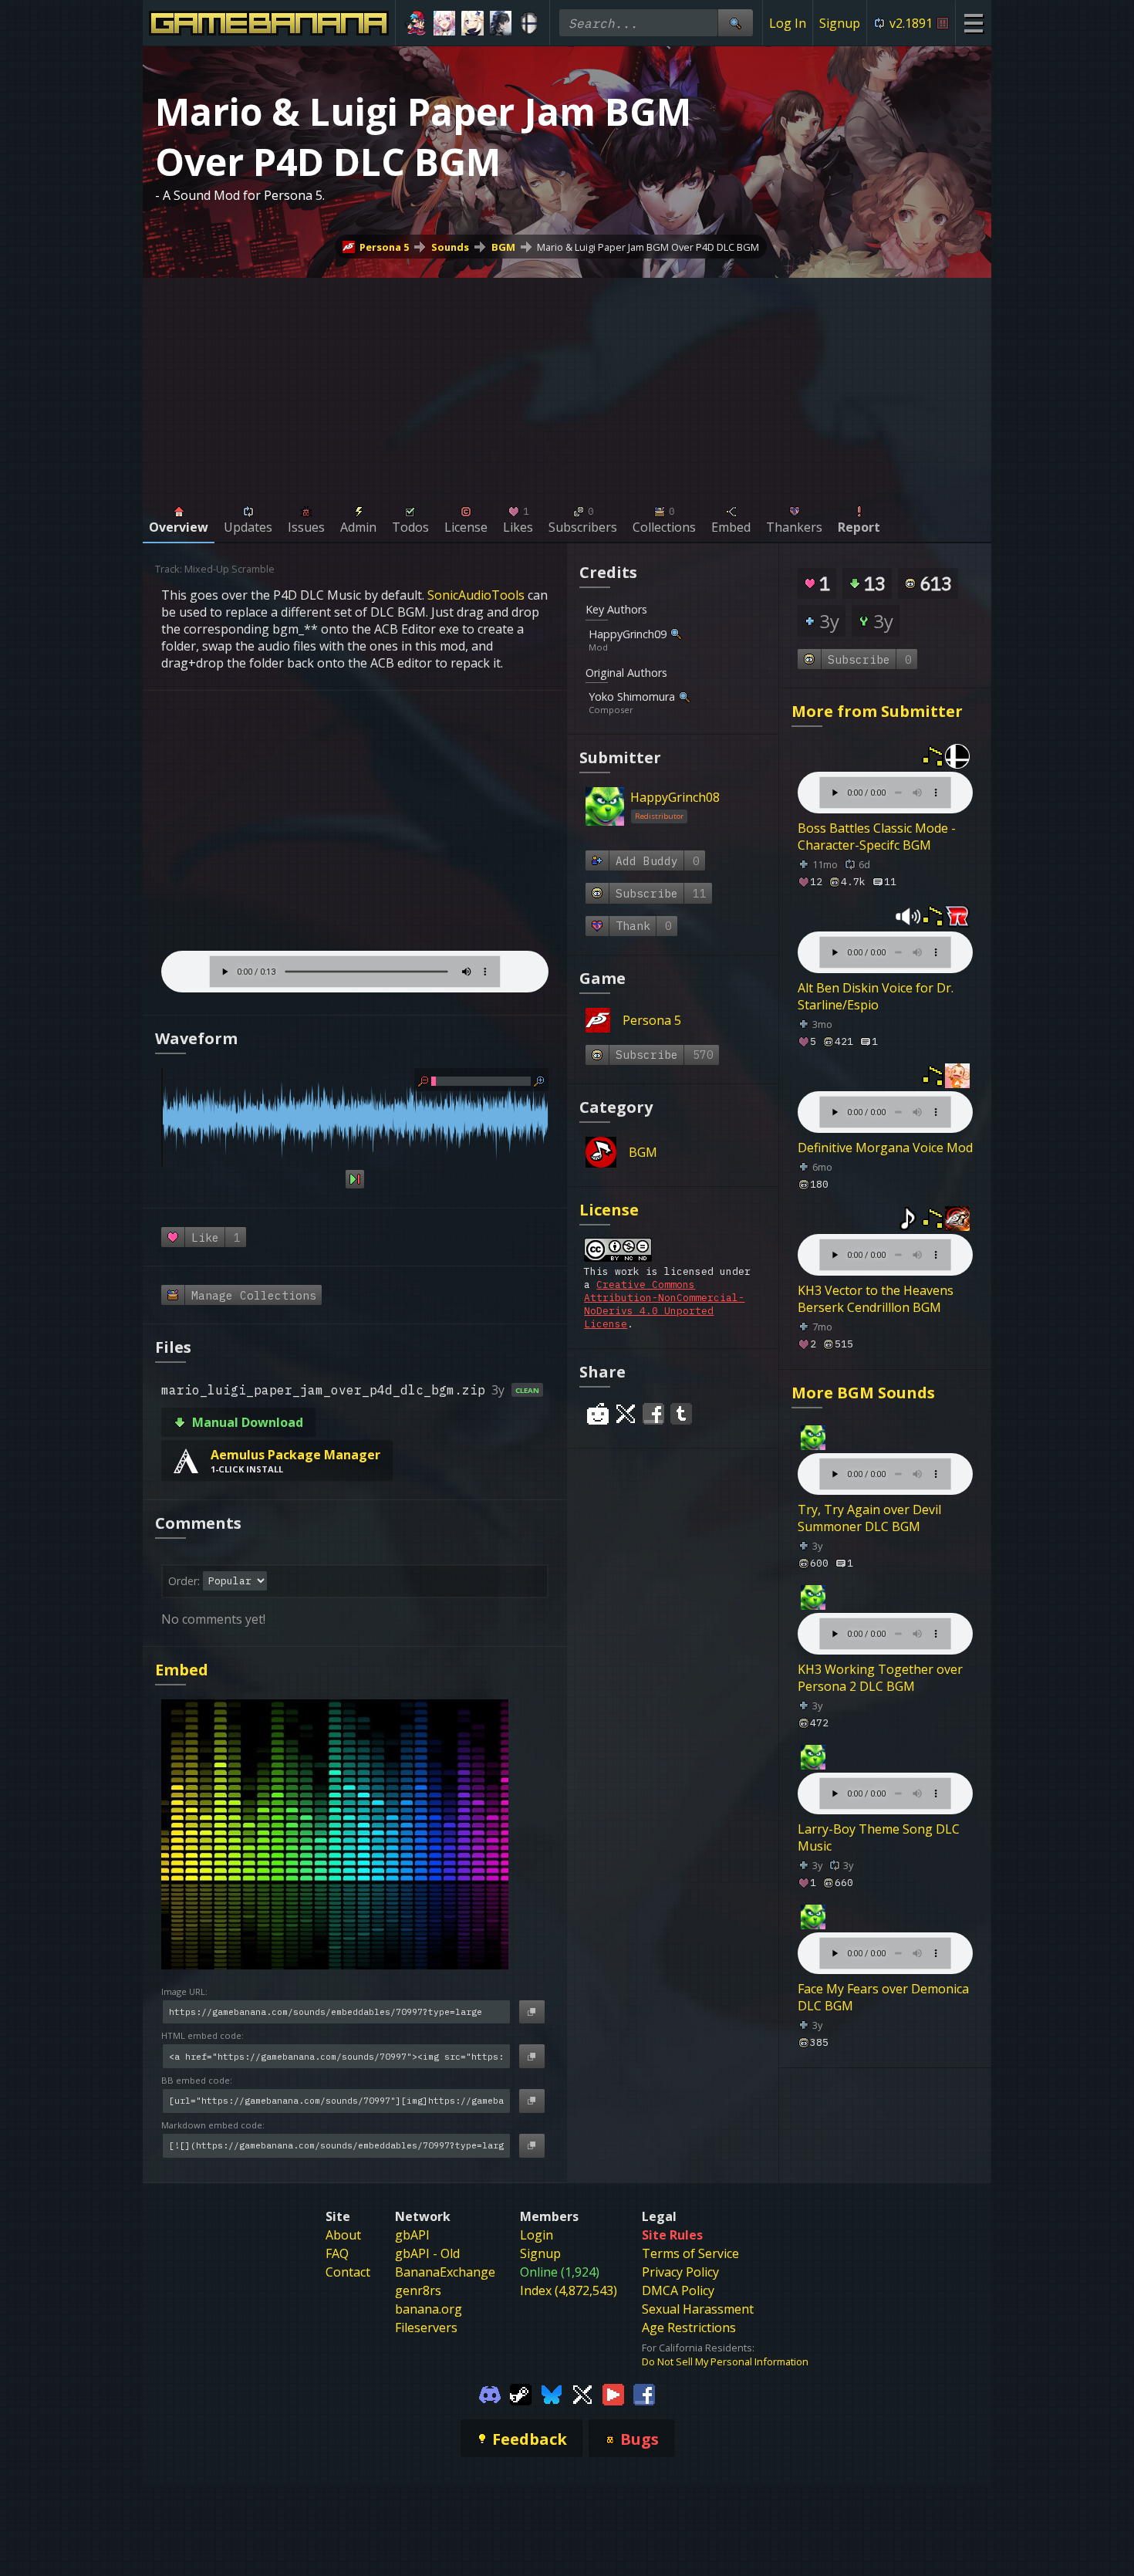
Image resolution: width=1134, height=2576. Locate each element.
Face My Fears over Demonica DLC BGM (883, 1997)
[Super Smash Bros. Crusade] (529, 23)
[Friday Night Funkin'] (416, 23)
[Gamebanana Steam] (521, 2393)
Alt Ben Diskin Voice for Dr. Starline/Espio (876, 996)
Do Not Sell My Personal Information (725, 2361)
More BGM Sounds (863, 1393)
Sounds (450, 247)
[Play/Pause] (354, 1179)
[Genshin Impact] (472, 23)
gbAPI (412, 2235)
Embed (182, 1670)
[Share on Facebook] (653, 1414)
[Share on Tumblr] (681, 1414)
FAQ (337, 2253)
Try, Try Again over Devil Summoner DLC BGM (869, 1518)
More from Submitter (877, 711)
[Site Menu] (973, 23)
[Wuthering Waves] (501, 23)
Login (537, 2235)
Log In (788, 23)
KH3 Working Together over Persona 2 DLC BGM (880, 1678)
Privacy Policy (680, 2272)
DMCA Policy (678, 2290)
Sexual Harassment (698, 2309)
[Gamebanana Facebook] (644, 2393)
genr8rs (418, 2290)
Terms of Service (690, 2253)
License (609, 1210)
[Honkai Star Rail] (445, 23)
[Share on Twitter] (626, 1414)
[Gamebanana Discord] (490, 2393)
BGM (503, 247)
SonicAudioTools (476, 595)
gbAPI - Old (427, 2253)
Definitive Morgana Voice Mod (885, 1148)
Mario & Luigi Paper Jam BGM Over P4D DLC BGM (648, 247)
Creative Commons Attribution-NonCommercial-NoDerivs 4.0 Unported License (664, 1304)
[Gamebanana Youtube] (613, 2393)
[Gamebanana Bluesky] (552, 2393)
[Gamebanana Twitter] (582, 2393)
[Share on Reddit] (598, 1414)
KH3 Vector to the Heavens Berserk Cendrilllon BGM (876, 1299)
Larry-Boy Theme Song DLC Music (879, 1837)
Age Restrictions (689, 2328)
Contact (348, 2272)
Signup (840, 23)
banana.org (429, 2309)
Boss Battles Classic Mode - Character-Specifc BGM (877, 837)
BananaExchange (445, 2272)
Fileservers (426, 2328)
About (343, 2235)
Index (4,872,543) (569, 2290)
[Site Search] (735, 23)
